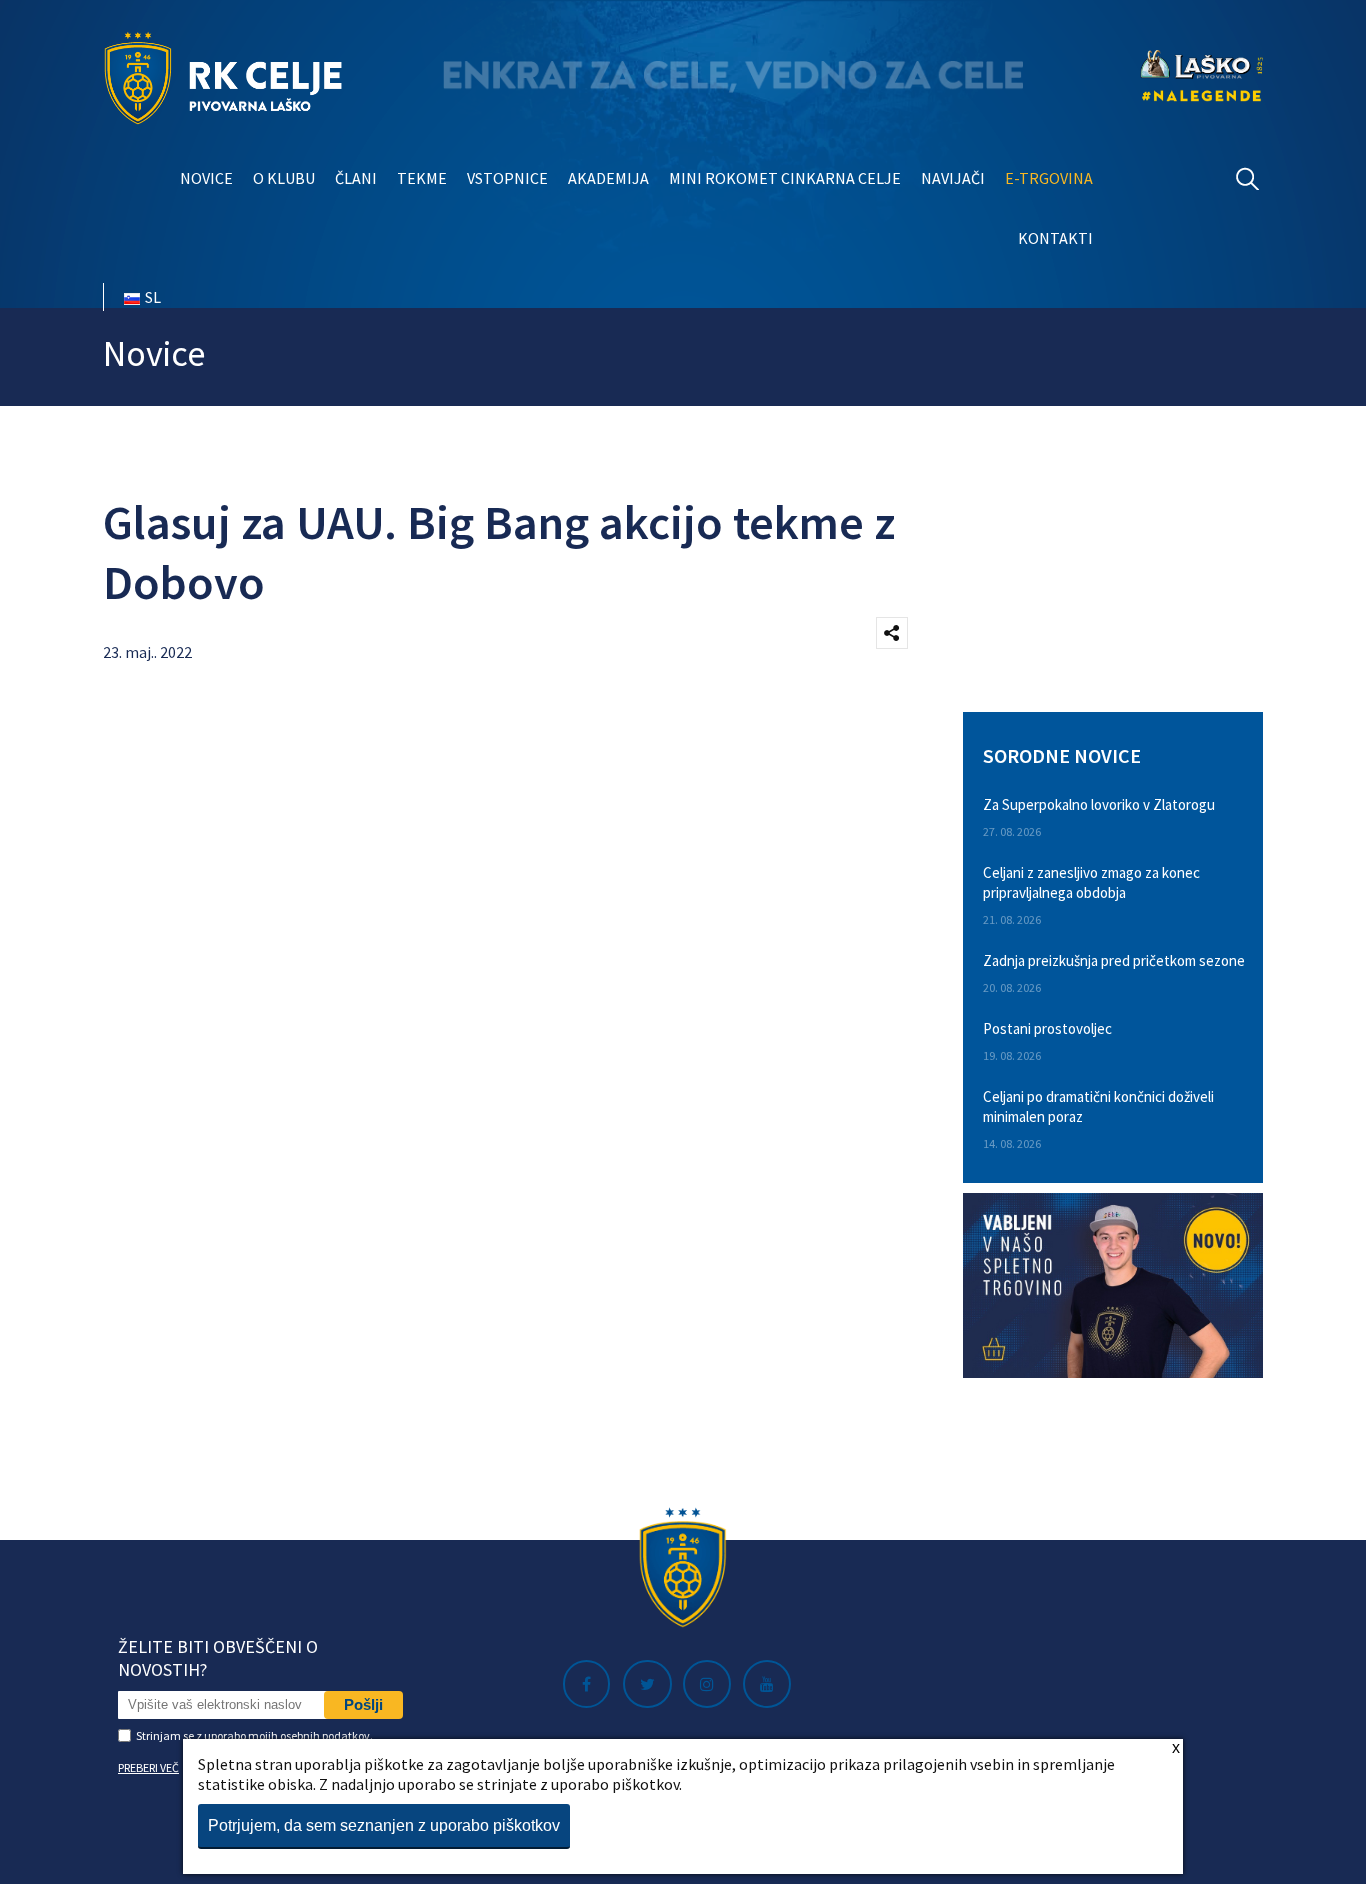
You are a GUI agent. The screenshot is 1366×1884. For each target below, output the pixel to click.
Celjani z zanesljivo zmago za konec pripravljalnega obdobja (1091, 882)
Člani (356, 178)
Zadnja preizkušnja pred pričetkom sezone (1114, 960)
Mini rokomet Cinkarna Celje (785, 178)
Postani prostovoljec (1047, 1028)
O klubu (284, 178)
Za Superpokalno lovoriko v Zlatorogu (1099, 804)
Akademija (608, 178)
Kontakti (1055, 238)
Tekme (422, 178)
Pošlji (363, 1704)
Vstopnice (507, 178)
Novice (206, 178)
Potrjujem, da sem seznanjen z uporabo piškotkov (384, 1825)
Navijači (953, 178)
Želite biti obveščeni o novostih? (218, 1658)
